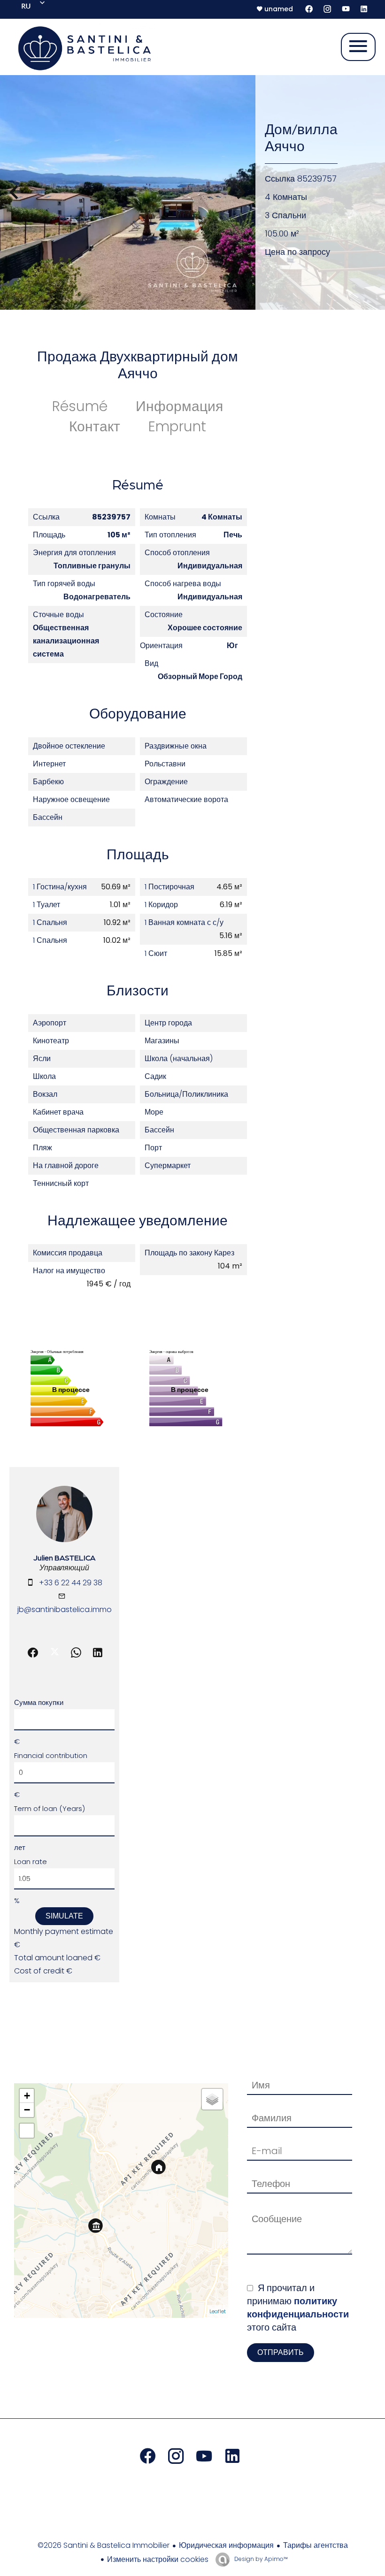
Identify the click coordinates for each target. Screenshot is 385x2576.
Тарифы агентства (316, 2545)
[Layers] (212, 2099)
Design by (260, 2559)
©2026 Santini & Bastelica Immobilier (104, 2545)
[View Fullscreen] (27, 2131)
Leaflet (218, 2311)
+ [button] (27, 2096)
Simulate (64, 1916)
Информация (179, 406)
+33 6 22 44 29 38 (71, 1583)
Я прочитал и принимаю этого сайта (298, 2308)
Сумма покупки (39, 1702)
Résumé (80, 406)
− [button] (27, 2110)
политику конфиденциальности (298, 2308)
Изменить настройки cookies (158, 2559)
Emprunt (177, 426)
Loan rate (31, 1861)
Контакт (95, 426)
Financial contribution (51, 1755)
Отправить (281, 2352)
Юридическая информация (226, 2545)
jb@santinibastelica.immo (65, 1609)
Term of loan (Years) (50, 1808)
